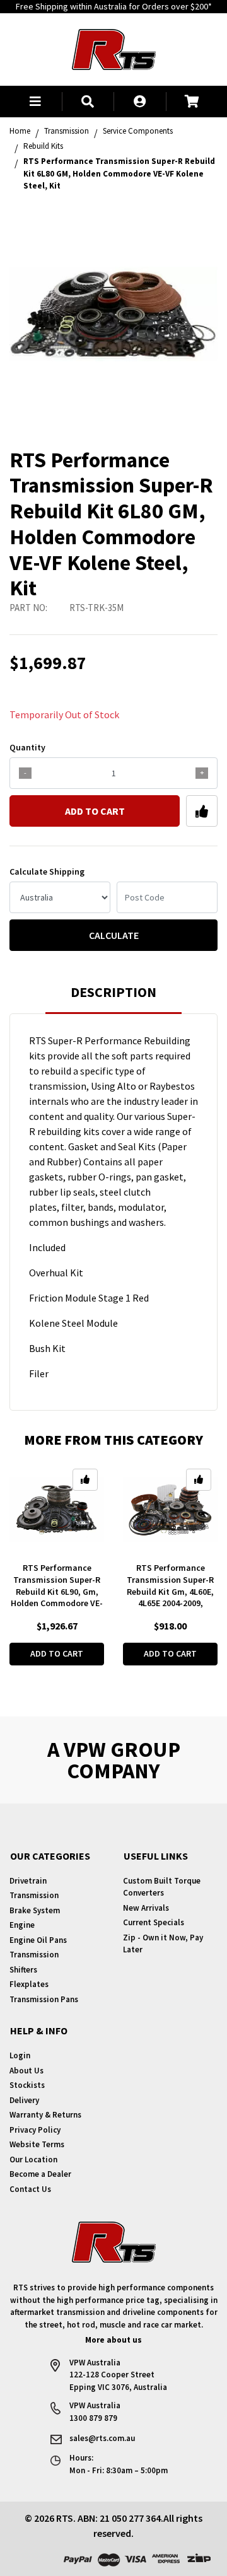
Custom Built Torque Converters (162, 1887)
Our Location (33, 2159)
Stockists (27, 2085)
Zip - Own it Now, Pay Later (163, 1944)
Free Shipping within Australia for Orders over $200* (114, 6)
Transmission (34, 1895)
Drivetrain (28, 1881)
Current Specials (154, 1922)
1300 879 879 (93, 2418)
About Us (26, 2071)
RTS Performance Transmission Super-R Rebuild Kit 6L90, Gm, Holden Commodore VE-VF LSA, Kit (57, 1592)
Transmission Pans (44, 1999)
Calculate (114, 935)
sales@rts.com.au (102, 2438)
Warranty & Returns (45, 2115)
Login (20, 2055)
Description (113, 992)
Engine (22, 1925)
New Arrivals (146, 1908)
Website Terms (37, 2144)
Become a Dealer (40, 2174)
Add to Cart (95, 811)
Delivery (24, 2100)
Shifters (23, 1970)
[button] (36, 102)
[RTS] (114, 48)
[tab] (113, 998)
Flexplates (29, 1984)
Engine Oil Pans (38, 1940)
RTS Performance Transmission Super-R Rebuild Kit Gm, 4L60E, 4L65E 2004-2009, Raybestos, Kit (170, 1592)
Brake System (35, 1910)
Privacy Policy (35, 2130)
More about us (113, 2340)
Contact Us (30, 2189)
